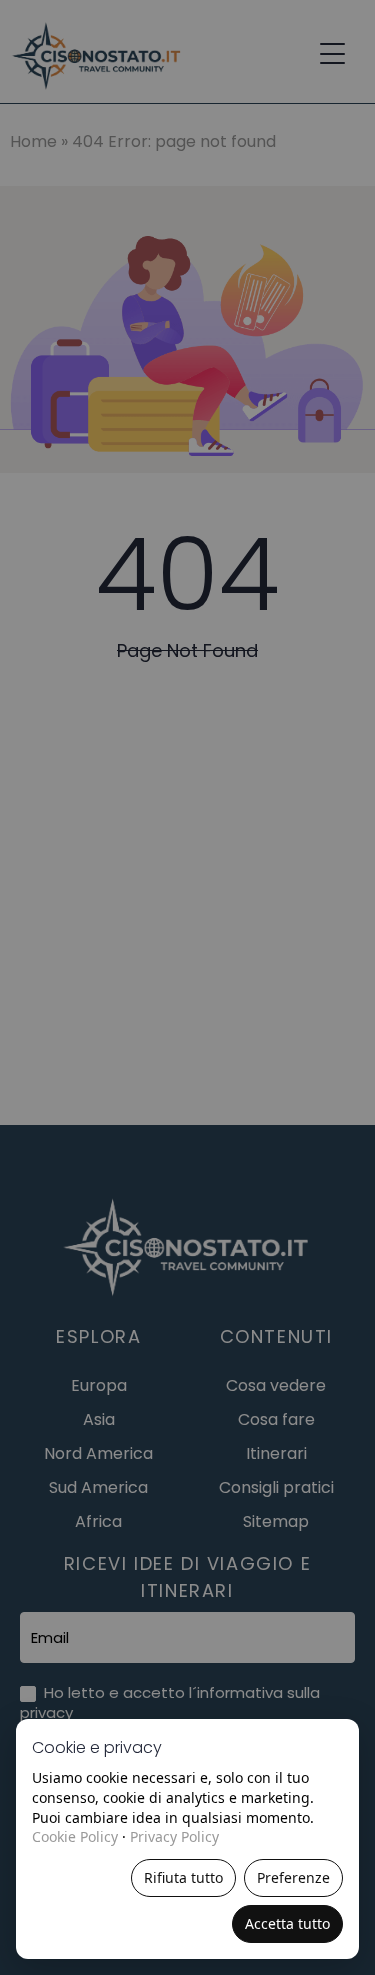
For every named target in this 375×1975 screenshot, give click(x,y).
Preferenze (293, 1877)
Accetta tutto (287, 1923)
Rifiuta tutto (183, 1877)
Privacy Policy (174, 1836)
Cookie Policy (75, 1836)
